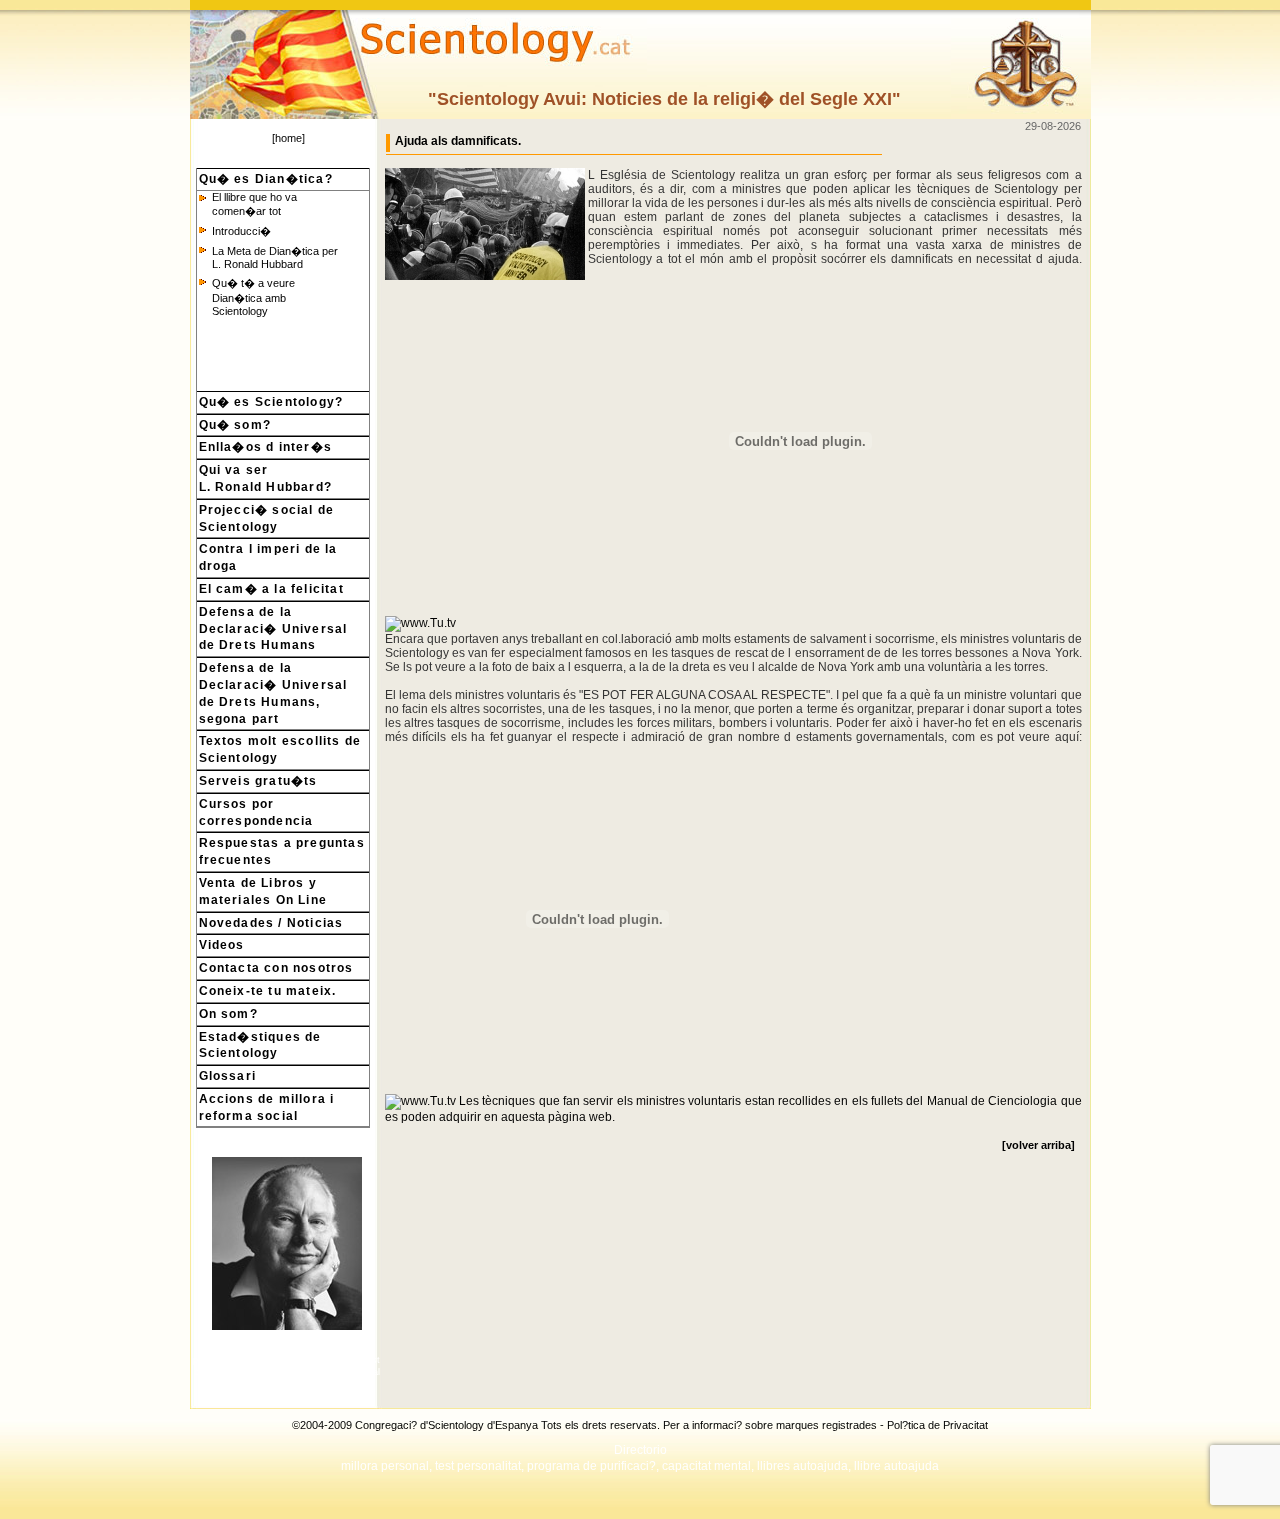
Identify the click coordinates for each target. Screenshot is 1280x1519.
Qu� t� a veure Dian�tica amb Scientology (253, 297)
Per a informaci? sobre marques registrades (770, 1425)
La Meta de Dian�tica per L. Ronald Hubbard (275, 257)
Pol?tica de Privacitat (937, 1425)
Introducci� (241, 231)
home (288, 138)
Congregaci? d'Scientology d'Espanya (446, 1425)
